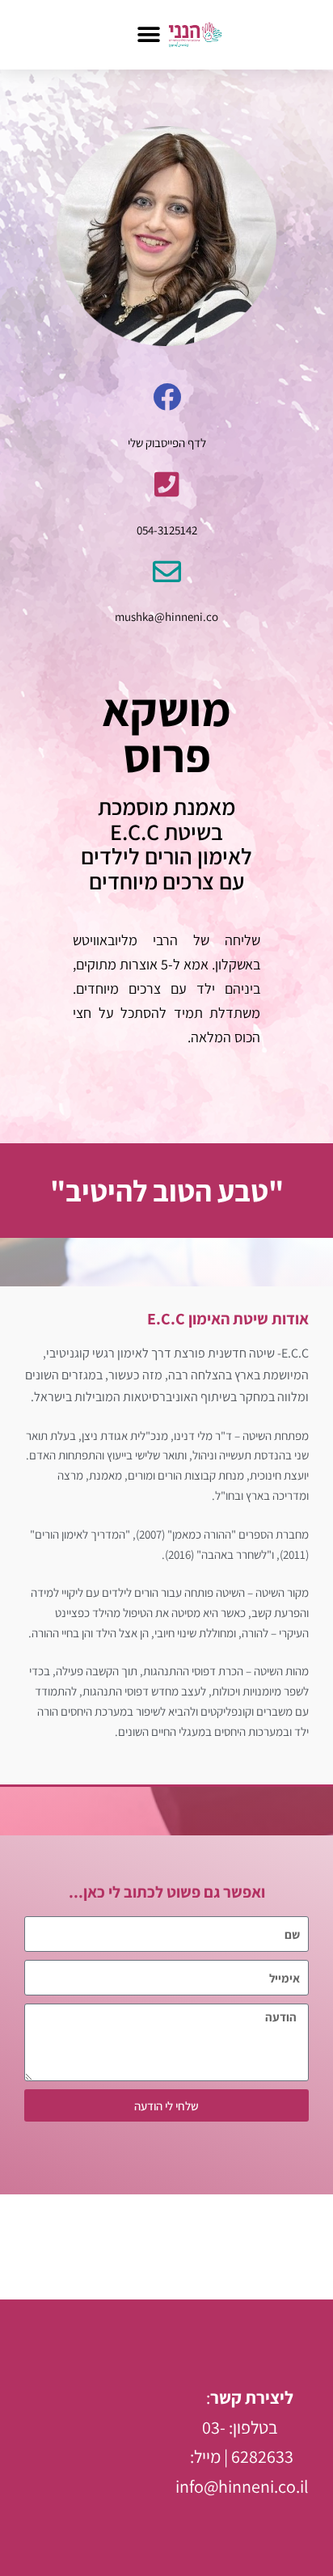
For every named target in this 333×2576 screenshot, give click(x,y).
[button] (148, 34)
